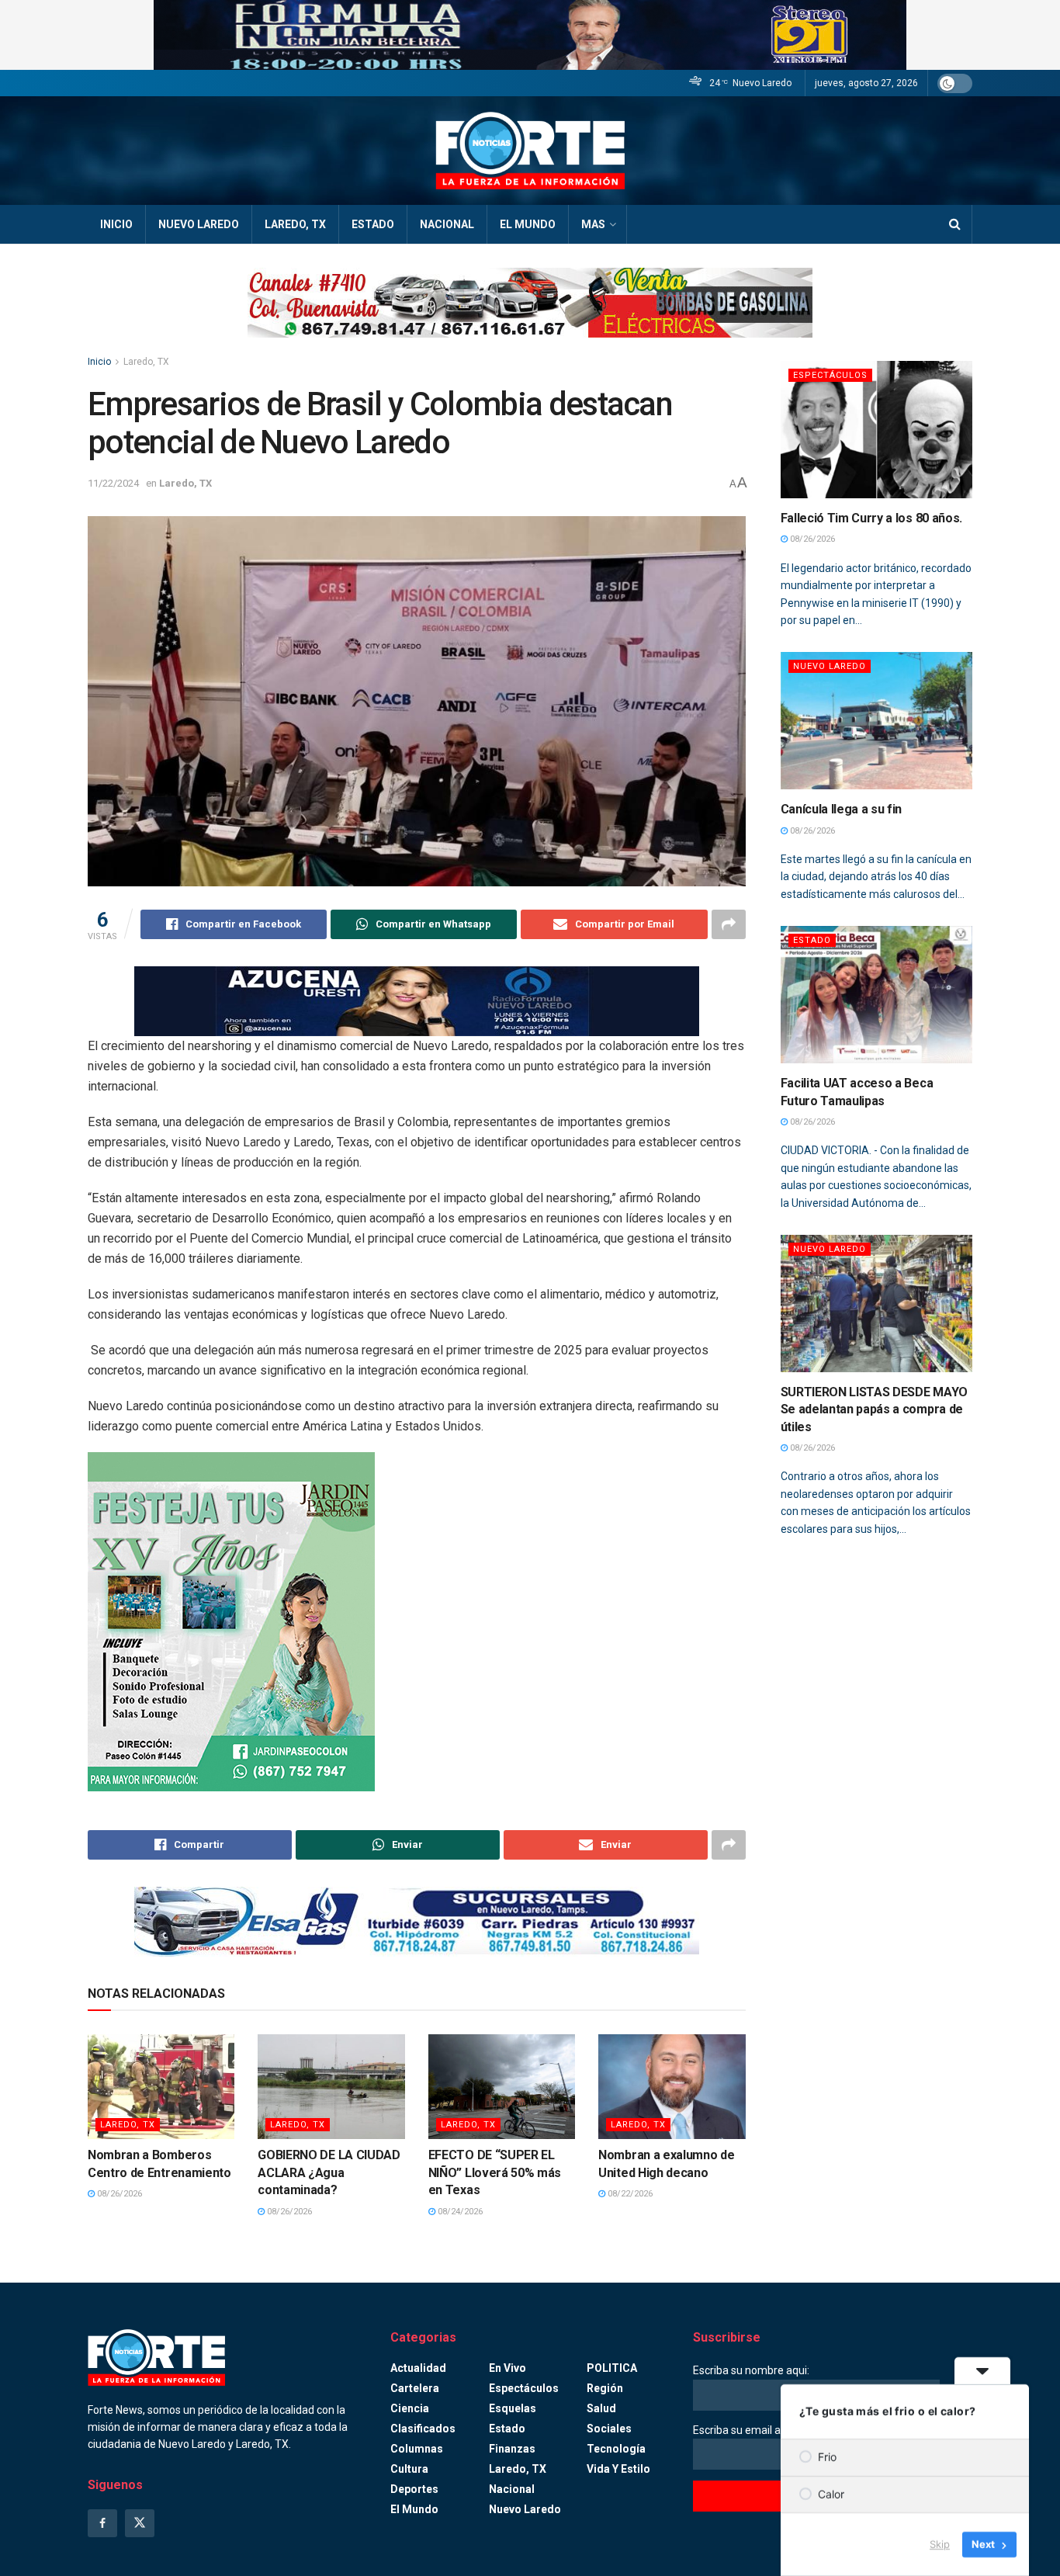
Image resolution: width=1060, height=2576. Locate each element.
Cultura (409, 2469)
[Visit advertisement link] (530, 35)
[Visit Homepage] (530, 151)
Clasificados (423, 2429)
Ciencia (410, 2408)
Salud (601, 2408)
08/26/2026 (118, 2194)
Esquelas (513, 2408)
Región (605, 2388)
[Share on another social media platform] (729, 924)
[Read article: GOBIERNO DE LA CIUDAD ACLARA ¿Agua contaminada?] (331, 2087)
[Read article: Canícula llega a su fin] (877, 721)
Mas (593, 224)
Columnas (417, 2449)
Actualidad (418, 2368)
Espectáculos (830, 375)
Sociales (609, 2429)
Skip (940, 2544)
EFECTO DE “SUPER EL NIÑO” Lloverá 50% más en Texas (495, 2172)
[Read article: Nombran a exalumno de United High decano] (672, 2087)
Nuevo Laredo (199, 224)
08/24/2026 (459, 2212)
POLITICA (612, 2368)
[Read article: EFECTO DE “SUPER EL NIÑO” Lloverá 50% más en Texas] (502, 2087)
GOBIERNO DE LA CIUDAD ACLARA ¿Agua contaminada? (329, 2172)
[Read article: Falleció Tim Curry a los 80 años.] (877, 430)
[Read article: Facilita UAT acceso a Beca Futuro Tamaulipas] (877, 995)
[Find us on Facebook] (102, 2523)
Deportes (414, 2489)
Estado (373, 224)
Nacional (447, 224)
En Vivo (507, 2368)
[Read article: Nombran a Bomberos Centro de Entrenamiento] (161, 2087)
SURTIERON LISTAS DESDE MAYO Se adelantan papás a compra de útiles (874, 1409)
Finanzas (512, 2449)
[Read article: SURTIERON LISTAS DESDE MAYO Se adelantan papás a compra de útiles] (877, 1304)
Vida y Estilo (618, 2469)
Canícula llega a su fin (842, 809)
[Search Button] (955, 224)
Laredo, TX (295, 224)
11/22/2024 (113, 483)
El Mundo (528, 224)
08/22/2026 (629, 2194)
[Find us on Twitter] (140, 2523)
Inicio (116, 224)
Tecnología (616, 2449)
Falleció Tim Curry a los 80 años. (871, 518)
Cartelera (415, 2388)
